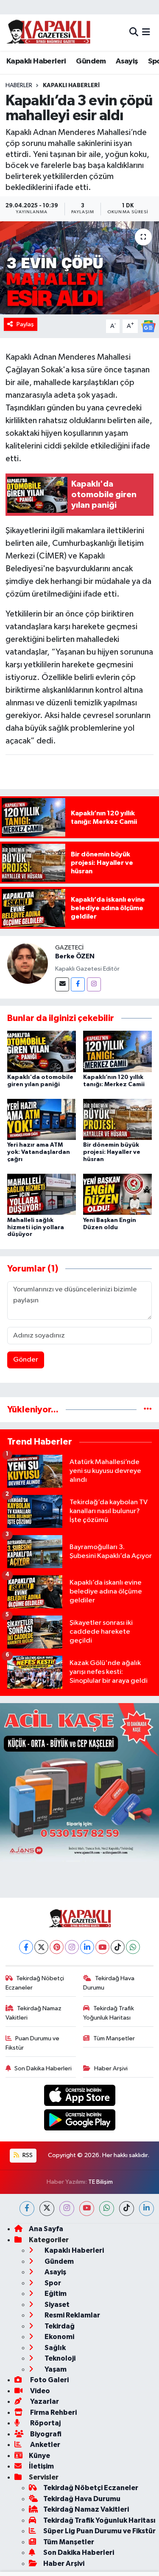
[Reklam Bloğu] (79, 1782)
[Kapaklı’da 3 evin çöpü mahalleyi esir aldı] (79, 268)
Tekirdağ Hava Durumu (109, 1983)
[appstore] (79, 2097)
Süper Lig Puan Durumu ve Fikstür (99, 2531)
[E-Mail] (62, 984)
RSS (27, 2155)
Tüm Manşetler (114, 2038)
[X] (41, 1947)
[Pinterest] (57, 1947)
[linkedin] (146, 2209)
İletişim (41, 2466)
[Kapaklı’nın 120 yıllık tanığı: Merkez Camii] (117, 1051)
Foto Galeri (49, 2380)
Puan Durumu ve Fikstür (33, 2043)
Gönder (26, 1360)
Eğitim (55, 2294)
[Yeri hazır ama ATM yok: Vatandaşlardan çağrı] (42, 1119)
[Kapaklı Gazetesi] (48, 32)
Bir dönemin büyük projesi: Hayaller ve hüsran (112, 1152)
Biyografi (45, 2434)
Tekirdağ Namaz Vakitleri (34, 2013)
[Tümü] (148, 1410)
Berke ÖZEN (75, 956)
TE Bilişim (100, 2182)
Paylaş (25, 324)
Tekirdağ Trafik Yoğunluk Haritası (109, 2013)
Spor (52, 2283)
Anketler (45, 2445)
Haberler (19, 85)
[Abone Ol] (148, 326)
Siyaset (56, 2305)
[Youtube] (102, 1947)
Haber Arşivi (111, 2068)
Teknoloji (59, 2358)
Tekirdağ (59, 2326)
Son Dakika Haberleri (43, 2068)
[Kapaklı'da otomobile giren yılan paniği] (42, 1051)
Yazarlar (44, 2401)
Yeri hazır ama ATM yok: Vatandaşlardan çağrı (39, 1152)
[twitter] (47, 2209)
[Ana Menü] (146, 32)
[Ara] (134, 32)
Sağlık (54, 2348)
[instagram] (67, 2209)
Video (39, 2391)
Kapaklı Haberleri (36, 61)
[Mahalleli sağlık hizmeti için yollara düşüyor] (42, 1194)
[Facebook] (78, 984)
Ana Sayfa (46, 2229)
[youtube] (87, 2209)
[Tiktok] (118, 1947)
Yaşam (55, 2369)
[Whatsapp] (133, 1947)
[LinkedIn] (87, 1947)
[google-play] (79, 2122)
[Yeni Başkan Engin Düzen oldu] (117, 1194)
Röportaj (45, 2423)
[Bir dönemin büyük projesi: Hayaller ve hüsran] (117, 1119)
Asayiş (127, 61)
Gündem (91, 61)
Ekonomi (59, 2337)
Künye (39, 2456)
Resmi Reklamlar (72, 2315)
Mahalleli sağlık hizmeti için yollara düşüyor (36, 1227)
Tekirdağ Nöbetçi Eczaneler (35, 1983)
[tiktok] (127, 2209)
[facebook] (27, 2209)
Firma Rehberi (53, 2412)
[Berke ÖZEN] (28, 963)
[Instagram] (94, 984)
